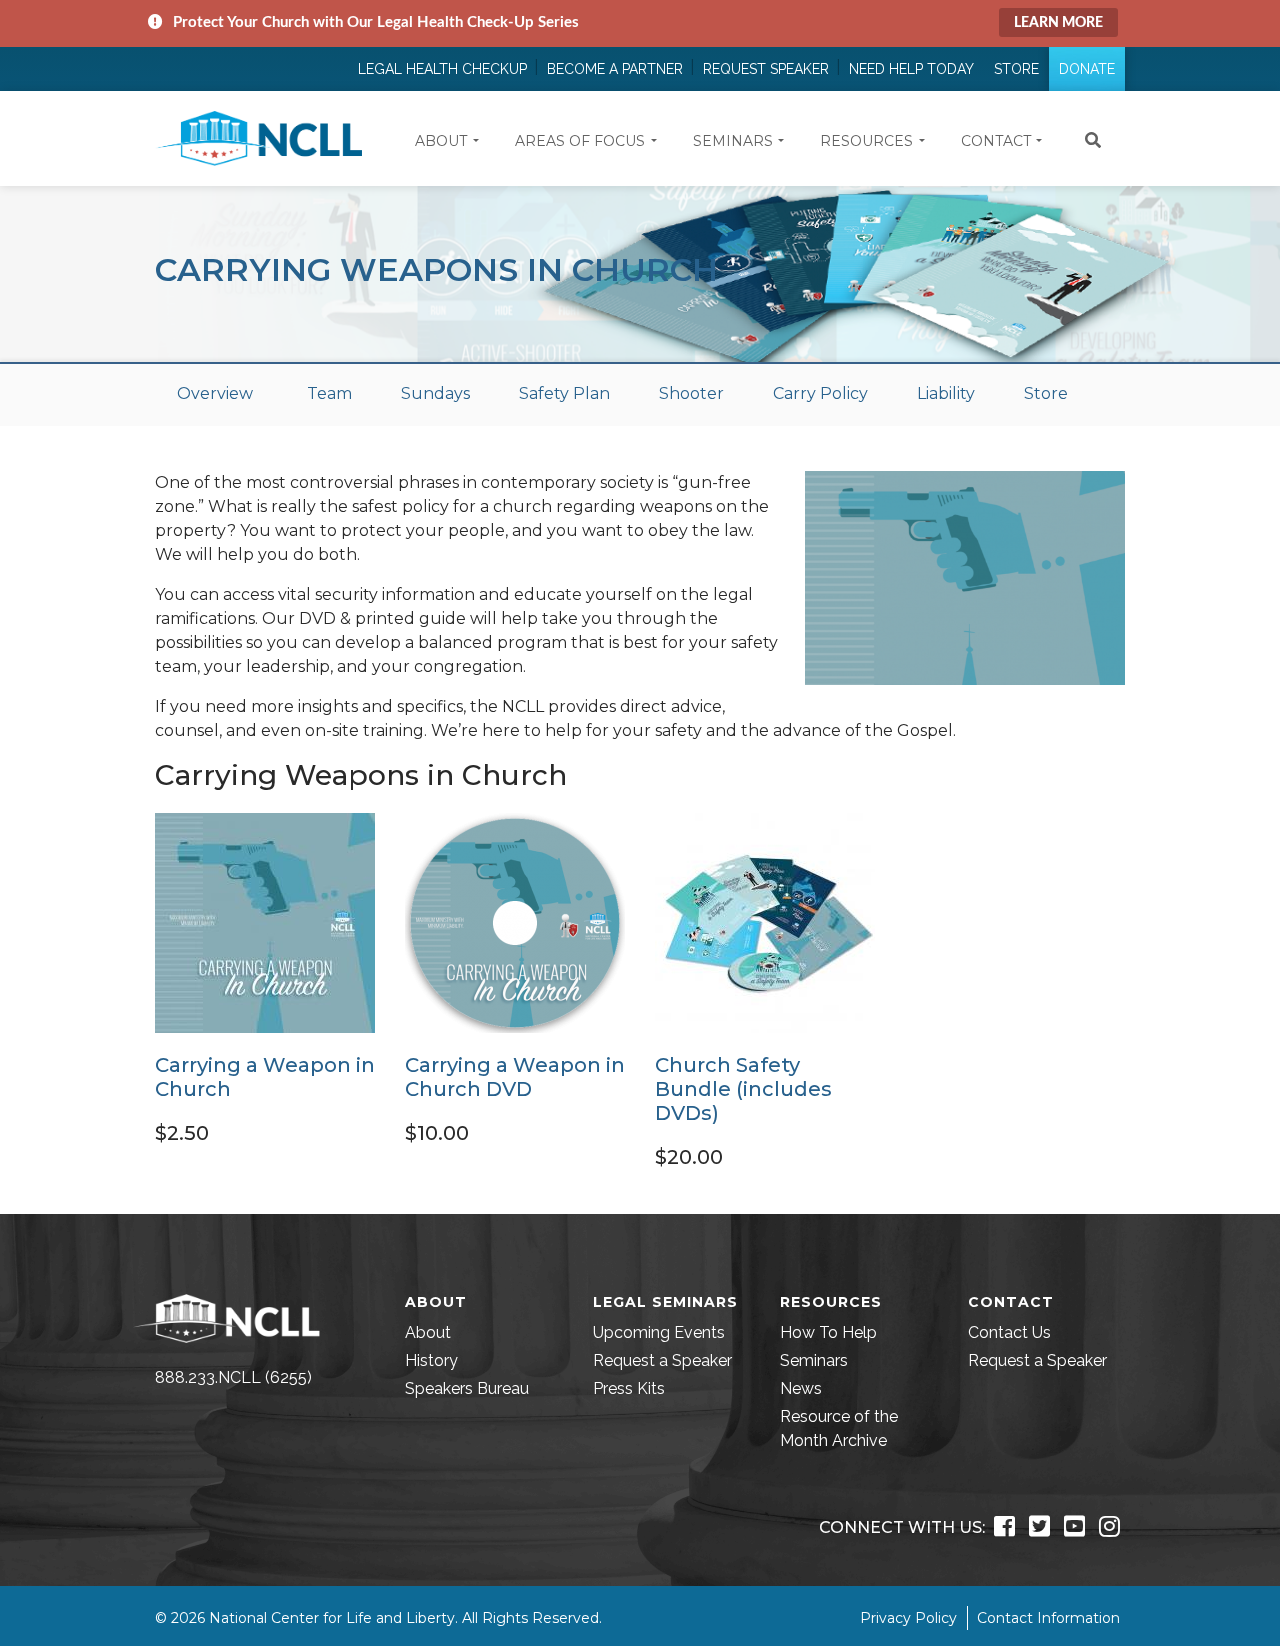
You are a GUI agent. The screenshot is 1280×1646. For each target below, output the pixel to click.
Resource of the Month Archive (839, 1428)
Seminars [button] (733, 141)
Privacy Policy (908, 1618)
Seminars (814, 1360)
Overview (215, 393)
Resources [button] (866, 141)
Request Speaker (766, 69)
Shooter (691, 393)
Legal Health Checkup (442, 69)
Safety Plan (564, 393)
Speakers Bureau (467, 1388)
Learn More (1058, 23)
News (801, 1388)
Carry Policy (820, 393)
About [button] (441, 141)
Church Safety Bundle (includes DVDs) (743, 1089)
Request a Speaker (662, 1360)
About (428, 1332)
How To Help (828, 1332)
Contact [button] (996, 141)
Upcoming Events (659, 1332)
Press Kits (629, 1388)
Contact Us (1009, 1332)
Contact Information (1048, 1618)
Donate (1087, 69)
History (431, 1360)
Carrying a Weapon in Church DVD (515, 1077)
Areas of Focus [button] (580, 141)
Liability (946, 393)
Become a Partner (615, 69)
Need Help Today (911, 69)
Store (1016, 69)
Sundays (435, 393)
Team (329, 393)
